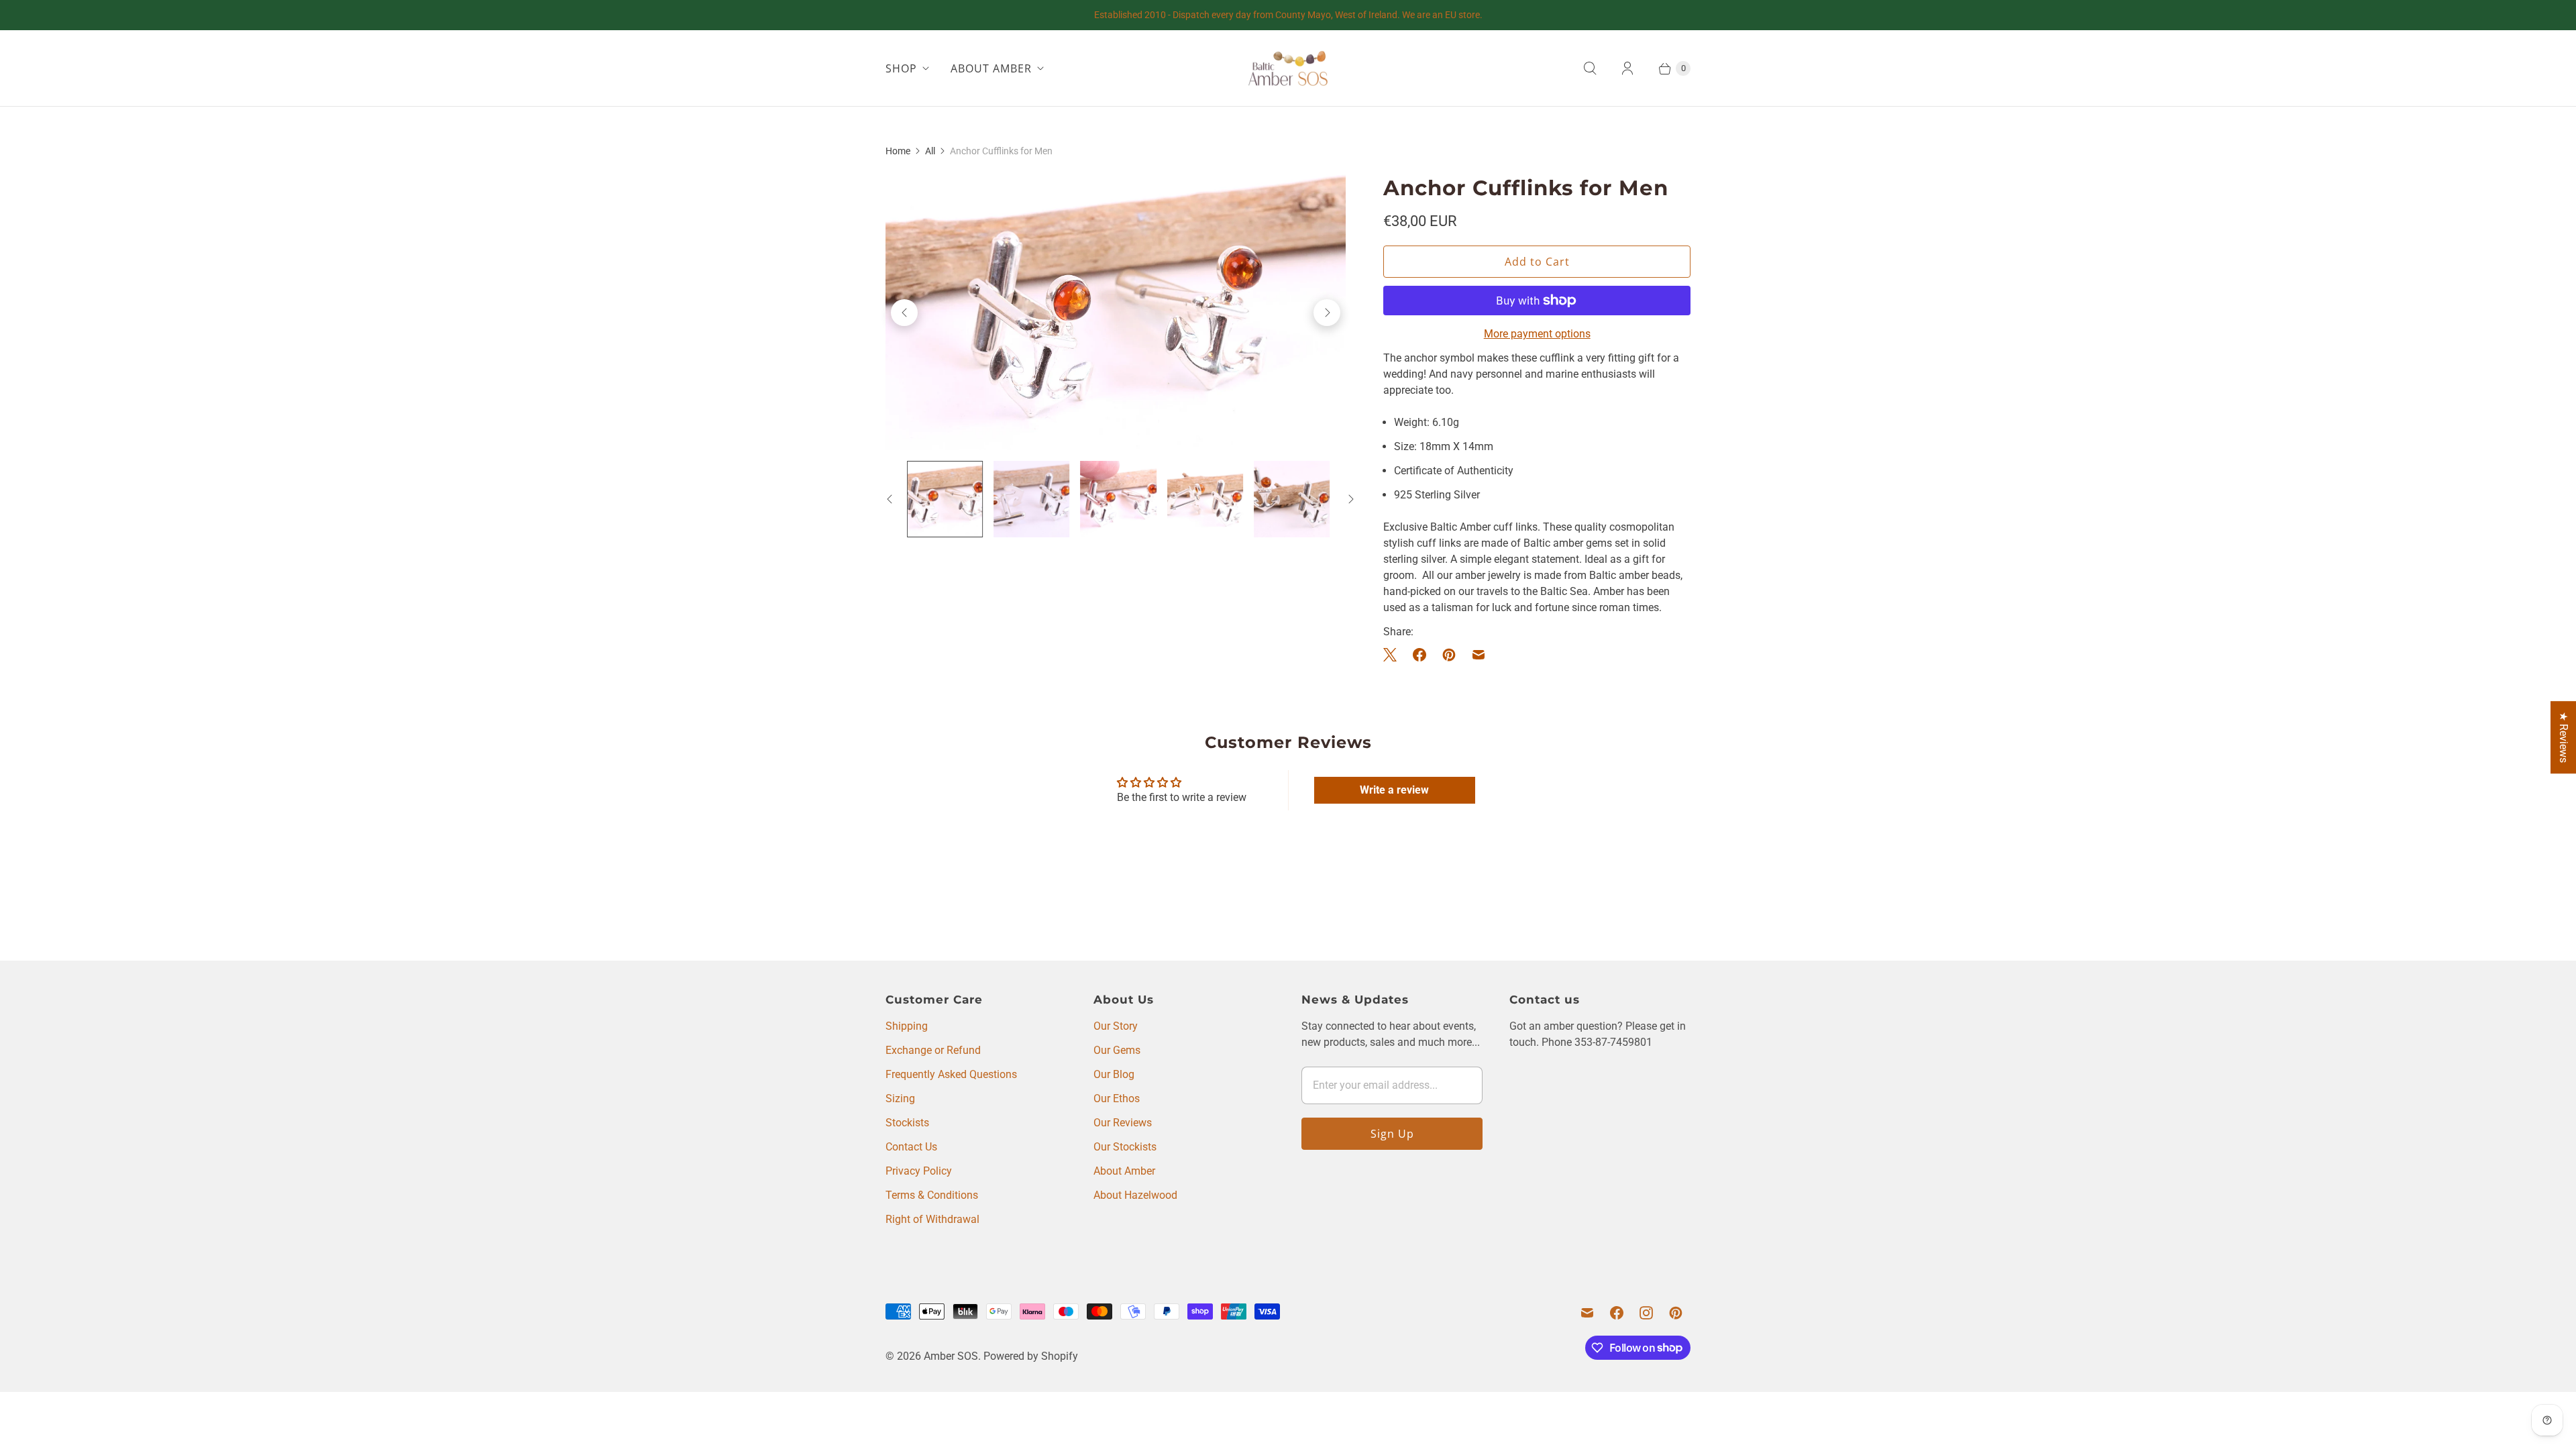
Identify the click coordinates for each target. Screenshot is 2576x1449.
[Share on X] (1394, 655)
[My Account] (1627, 68)
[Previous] (904, 313)
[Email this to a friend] (1479, 655)
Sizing (900, 1098)
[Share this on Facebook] (1419, 655)
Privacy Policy (919, 1171)
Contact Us (911, 1147)
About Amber (1124, 1171)
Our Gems (1117, 1050)
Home (898, 151)
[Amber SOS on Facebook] (1617, 1313)
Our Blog (1114, 1074)
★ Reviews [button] (2564, 737)
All (930, 151)
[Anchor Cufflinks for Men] (1116, 312)
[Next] (1327, 313)
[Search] (1590, 68)
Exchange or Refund (933, 1050)
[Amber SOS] (1288, 68)
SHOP (901, 68)
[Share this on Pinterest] (1449, 655)
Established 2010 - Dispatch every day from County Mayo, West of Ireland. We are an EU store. (1288, 15)
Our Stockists (1125, 1147)
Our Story (1116, 1026)
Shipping (907, 1026)
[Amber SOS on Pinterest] (1676, 1313)
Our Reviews (1123, 1123)
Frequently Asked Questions (951, 1074)
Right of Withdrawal (932, 1219)
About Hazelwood (1135, 1195)
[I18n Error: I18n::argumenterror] (945, 499)
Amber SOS (951, 1356)
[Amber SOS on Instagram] (1646, 1313)
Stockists (907, 1123)
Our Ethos (1117, 1098)
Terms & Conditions (932, 1195)
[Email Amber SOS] (1587, 1313)
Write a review (1394, 790)
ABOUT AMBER (991, 68)
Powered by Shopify (1031, 1356)
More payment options (1537, 334)
